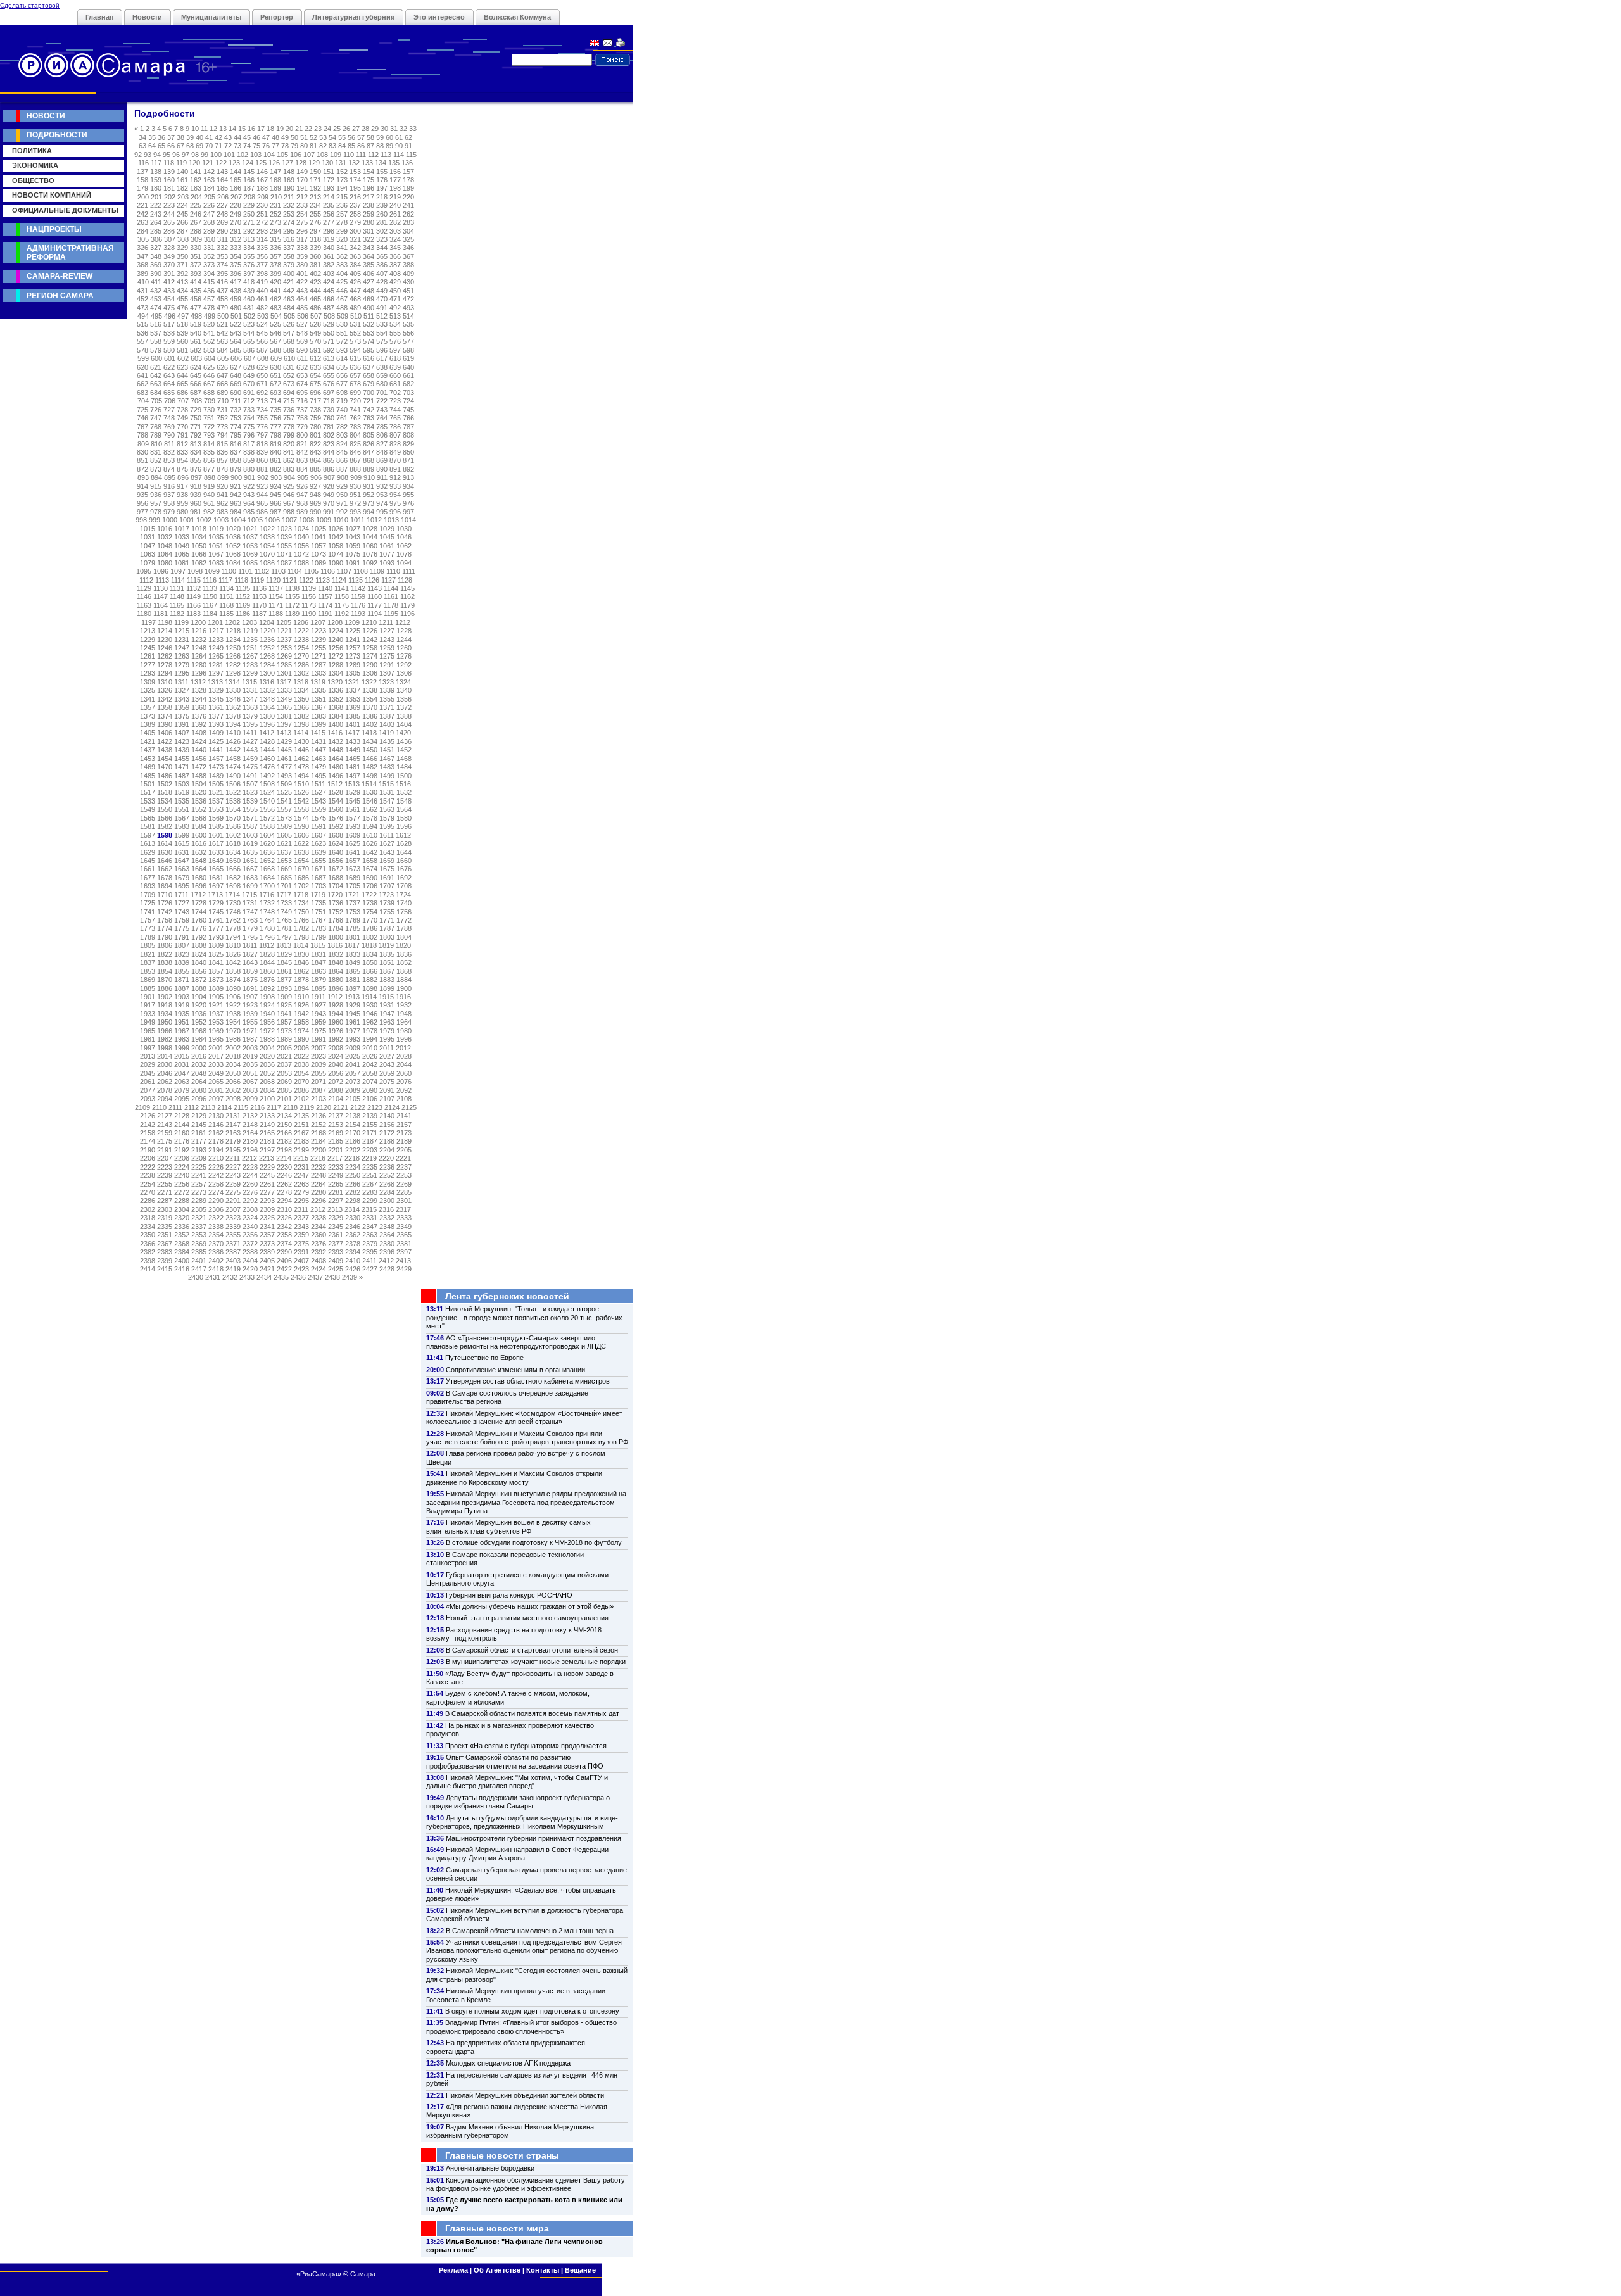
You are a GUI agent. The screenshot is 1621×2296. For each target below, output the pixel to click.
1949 (148, 1022)
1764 (267, 920)
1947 (387, 1014)
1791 (182, 937)
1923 (250, 1005)
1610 (370, 835)
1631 (182, 852)
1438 (165, 750)
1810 (233, 945)
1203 (249, 622)
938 (182, 495)
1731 (250, 903)
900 (236, 477)
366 (395, 256)
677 (342, 384)
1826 (233, 954)
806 (382, 435)
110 (349, 155)
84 (342, 146)
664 (169, 384)
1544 (336, 801)
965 (262, 503)
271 (249, 222)
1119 (257, 580)
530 (342, 324)
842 (302, 452)
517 (169, 324)
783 (355, 427)
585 (236, 350)
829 (408, 444)
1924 (267, 1005)
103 (256, 155)
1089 (319, 563)
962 (222, 503)
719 (342, 401)
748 (169, 418)
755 (262, 418)
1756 (404, 912)
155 (382, 172)
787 (408, 427)
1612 (403, 835)
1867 (387, 971)
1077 (387, 554)
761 (342, 418)
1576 (336, 818)
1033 (182, 537)
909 (356, 477)
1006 (272, 520)
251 (262, 214)
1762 (233, 920)
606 (236, 358)
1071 (284, 554)
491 (382, 308)
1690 (370, 878)
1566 (165, 818)
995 (382, 512)
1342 (165, 699)
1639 (319, 852)
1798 (301, 937)
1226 (370, 631)
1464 (336, 759)
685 (169, 393)
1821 (148, 954)
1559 (319, 809)
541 (209, 333)
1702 (301, 886)
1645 (148, 861)
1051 (216, 546)
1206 (301, 622)
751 (209, 418)
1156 (309, 596)
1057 (319, 546)
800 (302, 435)
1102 (262, 571)
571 (329, 341)
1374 (165, 716)
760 (329, 418)
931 (369, 486)
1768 (336, 920)
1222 (301, 631)
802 (329, 435)
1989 (284, 1039)
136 (407, 163)
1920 (199, 1005)
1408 (199, 733)
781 (329, 427)
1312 (198, 682)
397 (249, 274)
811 (169, 444)
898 (210, 477)
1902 (165, 997)
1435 (387, 741)
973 (369, 503)
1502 (165, 784)
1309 (148, 682)
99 (205, 155)
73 (237, 146)
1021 (250, 529)
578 (142, 350)
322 (369, 239)
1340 (404, 690)
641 (142, 375)
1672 (336, 869)
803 (342, 435)
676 (329, 384)
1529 (353, 792)
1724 (403, 895)
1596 (404, 826)
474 (156, 308)
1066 (199, 554)
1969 (216, 1031)
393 (196, 274)
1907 (250, 997)
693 (275, 393)
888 (355, 469)
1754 (370, 912)
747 (156, 418)
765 (395, 418)
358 (289, 256)
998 (141, 520)
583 (209, 350)
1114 (178, 580)
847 (369, 452)
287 (182, 231)
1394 (233, 724)
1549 (148, 809)
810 (156, 444)
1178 (391, 605)
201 (156, 197)
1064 (165, 554)
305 (143, 239)
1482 (370, 767)
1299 (250, 673)
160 (169, 180)
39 (190, 137)
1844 (267, 962)
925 (289, 486)
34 (142, 137)
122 (221, 163)
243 (156, 214)
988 (289, 512)
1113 (162, 580)
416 (222, 282)
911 (382, 477)
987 (275, 512)
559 (169, 341)
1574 (301, 818)
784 (369, 427)
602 (183, 358)
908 (343, 477)
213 (315, 197)
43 (228, 137)
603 (196, 358)
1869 (148, 980)
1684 (267, 878)
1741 (148, 912)
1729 (216, 903)
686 (182, 393)
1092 (370, 563)
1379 (250, 716)
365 (382, 256)
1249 (216, 648)
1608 (336, 835)
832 (169, 452)
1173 (309, 605)
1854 (165, 971)
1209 (352, 622)
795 (236, 435)
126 (274, 163)
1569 (216, 818)
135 (394, 163)
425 (342, 282)
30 (384, 129)
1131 (177, 588)
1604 (267, 835)
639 (395, 367)
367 (408, 256)
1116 (210, 580)
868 (369, 460)
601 (170, 358)
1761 (216, 920)
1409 (216, 733)
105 (282, 155)
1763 (250, 920)
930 (355, 486)
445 (329, 291)
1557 (284, 809)
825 (355, 444)
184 (209, 188)
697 (329, 393)
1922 (233, 1005)
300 (355, 231)
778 (289, 427)
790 (169, 435)
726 (156, 410)
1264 (199, 656)
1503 (182, 784)
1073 (319, 554)
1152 (243, 596)
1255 (319, 648)
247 (209, 214)
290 (222, 231)
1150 (210, 596)
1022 (267, 529)
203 (183, 197)
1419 (386, 733)
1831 (319, 954)
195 (355, 188)
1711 (181, 895)
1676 (404, 869)
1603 (250, 835)
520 (209, 324)
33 (413, 129)
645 (196, 375)
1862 (301, 971)
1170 (259, 605)
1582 (165, 826)
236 (342, 205)
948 (315, 495)
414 (196, 282)
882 (275, 469)
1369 (353, 707)
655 (329, 375)
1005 (255, 520)
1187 (259, 614)
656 (342, 375)
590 (302, 350)
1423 (182, 741)
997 (408, 512)
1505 (216, 784)
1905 (216, 997)
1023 (284, 529)
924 (275, 486)
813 (196, 444)
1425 (216, 741)
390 (156, 274)
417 (236, 282)
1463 (319, 759)
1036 (233, 537)
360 (315, 256)
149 (302, 172)
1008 (306, 520)
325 (408, 239)
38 (180, 137)
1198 (165, 622)
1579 (387, 818)
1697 (216, 886)
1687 (319, 878)
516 (156, 324)
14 (232, 129)
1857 (216, 971)
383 (342, 265)
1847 (319, 962)
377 (262, 265)
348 (156, 256)
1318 (301, 682)
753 (236, 418)
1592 (336, 826)
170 (302, 180)
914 (142, 486)
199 (408, 188)
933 (395, 486)
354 (236, 256)
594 (355, 350)
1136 (259, 588)
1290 (370, 665)
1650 (233, 861)
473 (142, 308)
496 (170, 316)
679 (369, 384)
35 (152, 137)
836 (222, 452)
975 (395, 503)
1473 (216, 767)
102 (243, 155)
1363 (250, 707)
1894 (301, 988)
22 (308, 129)
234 (315, 205)
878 (222, 469)
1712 (198, 895)
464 (302, 299)
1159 (358, 596)
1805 (148, 945)
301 (369, 231)
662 (142, 384)
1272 (336, 656)
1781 (284, 928)
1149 (193, 596)
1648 (199, 861)
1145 (407, 588)
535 (408, 324)
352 (209, 256)
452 (142, 299)
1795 (250, 937)
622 (169, 367)
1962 (370, 1022)
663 (156, 384)
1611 (387, 835)
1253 (284, 648)
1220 (267, 631)
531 (355, 324)
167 (262, 180)
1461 (284, 759)
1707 (387, 886)
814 (209, 444)
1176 (358, 605)
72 (228, 146)
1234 (233, 640)
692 (262, 393)
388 (408, 265)
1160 (375, 596)
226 (209, 205)
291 (236, 231)
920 (222, 486)
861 (275, 460)
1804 (404, 937)
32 (403, 129)
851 (142, 460)
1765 (284, 920)
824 (342, 444)
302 (382, 231)
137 (142, 172)
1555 (250, 809)
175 (369, 180)
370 (169, 265)
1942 (301, 1014)
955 (408, 495)
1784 (336, 928)
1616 (199, 843)
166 (249, 180)
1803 (387, 937)
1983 (182, 1039)
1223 (319, 631)
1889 (216, 988)
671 (262, 384)
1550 (165, 809)
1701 (284, 886)
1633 (216, 852)
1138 (292, 588)
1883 (387, 980)
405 (355, 274)
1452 (404, 750)
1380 (267, 716)
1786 (370, 928)
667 (209, 384)
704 (143, 401)
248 (222, 214)
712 (249, 401)
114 (399, 155)
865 (329, 460)
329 (182, 248)
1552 (199, 809)
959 (182, 503)
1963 (387, 1022)
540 (196, 333)
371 (182, 265)
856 (209, 460)
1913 (352, 997)
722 (382, 401)
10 (195, 129)
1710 (165, 895)
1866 (370, 971)
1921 (216, 1005)
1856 (199, 971)
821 (302, 444)
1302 (301, 673)
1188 (276, 614)
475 (169, 308)
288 (196, 231)
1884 (404, 980)
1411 (250, 733)
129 (314, 163)
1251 (250, 648)
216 (355, 197)
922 (249, 486)
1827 (250, 954)
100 (216, 155)
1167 (210, 605)
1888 (199, 988)
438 (236, 291)
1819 (386, 945)
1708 (404, 886)
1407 (182, 733)
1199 (181, 622)
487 (329, 308)
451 (408, 291)
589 (289, 350)
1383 (319, 716)
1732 (267, 903)
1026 (336, 529)
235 (329, 205)
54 (332, 137)
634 (329, 367)
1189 (292, 614)
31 (394, 129)
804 (355, 435)
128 (301, 163)
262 (408, 214)
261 (395, 214)
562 (209, 341)
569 (302, 341)
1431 (319, 741)
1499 (387, 776)
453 (156, 299)
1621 (284, 843)
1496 (336, 776)
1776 (199, 928)
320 (342, 239)
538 (169, 333)
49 (285, 137)
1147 (161, 596)
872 (142, 469)
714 (275, 401)
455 (182, 299)
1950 (165, 1022)
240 (395, 205)
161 (182, 180)
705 (156, 401)
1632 (199, 852)
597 (395, 350)
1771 (387, 920)
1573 (284, 818)
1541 (284, 801)
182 (182, 188)
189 (275, 188)
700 (369, 393)
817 (249, 444)
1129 (144, 588)
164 (222, 180)
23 (318, 129)
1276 (404, 656)
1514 (369, 784)
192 (315, 188)
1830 (301, 954)
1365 (284, 707)
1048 (165, 546)
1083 (216, 563)
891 (395, 469)
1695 (182, 886)
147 (275, 172)
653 (302, 375)
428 (382, 282)
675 (315, 384)
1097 (178, 571)
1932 (404, 1005)
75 (256, 146)
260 (382, 214)
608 (263, 358)
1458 (233, 759)
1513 (352, 784)
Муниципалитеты (211, 17)
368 (142, 265)
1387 (387, 716)
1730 (233, 903)
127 (287, 163)
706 (170, 401)
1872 (199, 980)
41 (209, 137)
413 (182, 282)
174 (355, 180)
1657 (353, 861)
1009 (324, 520)
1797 (284, 937)
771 (196, 427)
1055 (284, 546)
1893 (284, 988)
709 (210, 401)
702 (395, 393)
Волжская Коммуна (517, 17)
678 (355, 384)
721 (369, 401)
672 (275, 384)
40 (199, 137)
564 (236, 341)
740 (342, 410)
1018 (199, 529)
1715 (249, 895)
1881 (353, 980)
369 (156, 265)
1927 (319, 1005)
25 (337, 129)
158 (142, 180)
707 (183, 401)
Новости (147, 17)
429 (395, 282)
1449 (353, 750)
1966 (165, 1031)
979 (169, 512)
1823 (182, 954)
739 (329, 410)
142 (209, 172)
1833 (353, 954)
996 (395, 512)
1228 (404, 631)
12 (213, 129)
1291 (387, 665)
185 (222, 188)
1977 (353, 1031)
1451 (387, 750)
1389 (148, 724)
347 (142, 256)
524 (262, 324)
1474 (233, 767)
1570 (233, 818)
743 (382, 410)
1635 (250, 852)
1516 (403, 784)
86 (361, 146)
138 (156, 172)
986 (262, 512)
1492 (267, 776)
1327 (182, 690)
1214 (165, 631)
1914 (369, 997)
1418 (369, 733)
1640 (336, 852)
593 (342, 350)
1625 (353, 843)
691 (249, 393)
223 (169, 205)
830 (142, 452)
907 (329, 477)
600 (156, 358)
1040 (301, 537)
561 (196, 341)
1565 (148, 818)
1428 (267, 741)
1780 (267, 928)
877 (209, 469)
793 (209, 435)
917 (182, 486)
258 (355, 214)
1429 (284, 741)
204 (196, 197)
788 (142, 435)
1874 (233, 980)
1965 (148, 1031)
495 (156, 316)
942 (236, 495)
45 (247, 137)
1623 (319, 843)
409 (408, 274)
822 (315, 444)
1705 (353, 886)
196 (369, 188)
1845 (284, 962)
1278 (165, 665)
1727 (182, 903)
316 (289, 239)
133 (367, 163)
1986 (233, 1039)
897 (196, 477)
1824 (199, 954)
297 (315, 231)
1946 (370, 1014)
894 (156, 477)
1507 (250, 784)
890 (382, 469)
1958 (301, 1022)
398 (262, 274)
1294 (165, 673)
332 (222, 248)
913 (408, 477)
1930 (370, 1005)
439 (249, 291)
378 (275, 265)
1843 (250, 962)
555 (395, 333)
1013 (391, 520)
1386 (370, 716)
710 (223, 401)
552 (355, 333)
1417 (352, 733)
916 (169, 486)
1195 (391, 614)
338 (302, 248)
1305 (353, 673)
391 (169, 274)
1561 (353, 809)
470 (382, 299)
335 (262, 248)
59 (380, 137)
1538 (233, 801)
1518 (165, 792)
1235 (250, 640)
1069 (250, 554)
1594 (370, 826)
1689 (353, 878)
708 (196, 401)
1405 (148, 733)
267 (196, 222)
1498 (370, 776)
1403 (387, 724)
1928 (336, 1005)
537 (156, 333)
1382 (301, 716)
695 (302, 393)
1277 (148, 665)
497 (183, 316)
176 (382, 180)
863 (302, 460)
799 (289, 435)
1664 (199, 869)
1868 (404, 971)
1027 (353, 529)
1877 (284, 980)
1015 (148, 529)
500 (223, 316)
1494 (301, 776)
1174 (325, 605)
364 (369, 256)
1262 (165, 656)
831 (156, 452)
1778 (233, 928)
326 (142, 248)
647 (222, 375)
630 (275, 367)
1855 (182, 971)
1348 (267, 699)
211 (289, 197)
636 (355, 367)
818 (262, 444)
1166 (193, 605)
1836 (404, 954)
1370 (370, 707)
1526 (301, 792)
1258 (370, 648)
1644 (404, 852)
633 (315, 367)
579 (156, 350)
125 (261, 163)
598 (408, 350)
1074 (336, 554)
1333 (284, 690)
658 (369, 375)
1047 (148, 546)
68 (190, 146)
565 (249, 341)
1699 (250, 886)
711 (236, 401)
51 (304, 137)
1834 (370, 954)
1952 (199, 1022)
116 (143, 163)
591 (315, 350)
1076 (370, 554)
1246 (165, 648)
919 (209, 486)
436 (209, 291)
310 (210, 239)
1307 (387, 673)
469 (369, 299)
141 (196, 172)
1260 (404, 648)
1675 (387, 869)
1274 (370, 656)
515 (142, 324)
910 (369, 477)
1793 (216, 937)
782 (342, 427)
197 (382, 188)
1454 (165, 759)
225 (196, 205)
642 (156, 375)
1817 (352, 945)
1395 (250, 724)
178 (408, 180)
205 (210, 197)
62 (408, 137)
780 (315, 427)
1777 (216, 928)
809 (143, 444)
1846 (301, 962)
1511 (318, 784)
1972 (267, 1031)
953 (382, 495)
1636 (267, 852)
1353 (353, 699)
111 (361, 155)
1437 (148, 750)
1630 (165, 852)
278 (342, 222)
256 (329, 214)
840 (275, 452)
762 (355, 418)
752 (222, 418)
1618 (233, 843)
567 (275, 341)
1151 (226, 596)
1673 (353, 869)
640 (408, 367)
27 (356, 129)
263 (142, 222)
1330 (233, 690)
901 (249, 477)
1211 (386, 622)
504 (276, 316)
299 (342, 231)
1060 (370, 546)
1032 (165, 537)
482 (262, 308)
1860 (267, 971)
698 (342, 393)
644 (182, 375)
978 (156, 512)
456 (196, 299)
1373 (148, 716)
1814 (301, 945)
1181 (161, 614)
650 (262, 375)
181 (169, 188)
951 (355, 495)
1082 (199, 563)
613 (329, 358)
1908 (267, 997)
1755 (387, 912)
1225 (353, 631)
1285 (284, 665)
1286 (301, 665)
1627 (387, 843)
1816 (335, 945)
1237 (284, 640)
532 (369, 324)
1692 (404, 878)
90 (399, 146)
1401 (353, 724)
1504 (199, 784)
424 (329, 282)
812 (182, 444)
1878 (301, 980)
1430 (301, 741)
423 (315, 282)
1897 (353, 988)
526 (289, 324)
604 (210, 358)
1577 (353, 818)
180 (156, 188)
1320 (335, 682)
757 (289, 418)
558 (156, 341)
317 (302, 239)
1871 (182, 980)
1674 (370, 869)
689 (222, 393)
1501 (148, 784)
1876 (267, 980)
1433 (353, 741)
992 (342, 512)
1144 (391, 588)
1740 (404, 903)
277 (329, 222)
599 (143, 358)
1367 (319, 707)
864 (315, 460)
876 (196, 469)
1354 (370, 699)
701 (382, 393)
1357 (148, 707)
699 (355, 393)
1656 (336, 861)
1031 (148, 537)
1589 (284, 826)
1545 (353, 801)
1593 (353, 826)
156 (395, 172)
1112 (146, 580)
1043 (353, 537)
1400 (336, 724)
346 (408, 248)
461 (262, 299)
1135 (243, 588)
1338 (370, 690)
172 (329, 180)
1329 (216, 690)
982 (209, 512)
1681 (216, 878)
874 (169, 469)
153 (355, 172)
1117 (225, 580)
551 (342, 333)
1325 (148, 690)
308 (183, 239)
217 (369, 197)
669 (236, 384)
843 (315, 452)
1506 (233, 784)
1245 (148, 648)
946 (289, 495)
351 (196, 256)
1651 (250, 861)
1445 (284, 750)
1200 (198, 622)
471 (395, 299)
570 (315, 341)
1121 (290, 580)
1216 (199, 631)
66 (171, 146)
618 (395, 358)
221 (142, 205)
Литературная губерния (353, 17)
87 (370, 146)
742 (369, 410)
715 (289, 401)
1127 (388, 580)
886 (329, 469)
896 (183, 477)
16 (251, 129)
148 (289, 172)
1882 (370, 980)
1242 (370, 640)
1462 (301, 759)
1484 (404, 767)
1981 (148, 1039)
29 (375, 129)
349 (169, 256)
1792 (199, 937)
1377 (216, 716)
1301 (284, 673)
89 (389, 146)
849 (395, 452)
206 (223, 197)
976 (408, 503)
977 (142, 512)
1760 (199, 920)
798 (275, 435)
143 (222, 172)
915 (156, 486)
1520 (199, 792)
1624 (336, 843)
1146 (144, 596)
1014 (408, 520)
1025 (319, 529)
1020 (233, 529)
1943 (319, 1014)
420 (275, 282)
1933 (148, 1014)
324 (395, 239)
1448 (336, 750)
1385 (353, 716)
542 (222, 333)
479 (222, 308)
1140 (325, 588)
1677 (148, 878)
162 (196, 180)
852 (156, 460)
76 (266, 146)
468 (355, 299)
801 (315, 435)
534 (395, 324)
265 (169, 222)
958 (169, 503)
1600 (199, 835)
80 (304, 146)
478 (209, 308)
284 (142, 231)
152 (342, 172)
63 (142, 146)
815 (222, 444)
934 (408, 486)
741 (355, 410)
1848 (336, 962)
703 (408, 393)
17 (261, 129)
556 (408, 333)
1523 (250, 792)
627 (236, 367)
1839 (182, 962)
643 (169, 375)
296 (302, 231)
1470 (165, 767)
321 (355, 239)
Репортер (277, 17)
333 (236, 248)
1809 (216, 945)
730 (209, 410)
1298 (233, 673)
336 (275, 248)
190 (289, 188)
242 (142, 214)
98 (195, 155)
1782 (301, 928)
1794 (233, 937)
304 (408, 231)
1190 (309, 614)
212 (302, 197)
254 (302, 214)
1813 (284, 945)
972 (355, 503)
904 (289, 477)
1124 (339, 580)
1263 (182, 656)
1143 (375, 588)
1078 (404, 554)
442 (289, 291)
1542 (301, 801)
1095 (144, 571)
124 (248, 163)
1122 (306, 580)
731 (222, 410)
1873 (216, 980)
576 (395, 341)
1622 (301, 843)
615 (355, 358)
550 (329, 333)
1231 (182, 640)
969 (315, 503)
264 (156, 222)
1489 (216, 776)
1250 (233, 648)
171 (315, 180)
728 (182, 410)
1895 (319, 988)
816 (236, 444)
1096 (161, 571)
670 (249, 384)
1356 (404, 699)
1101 (245, 571)
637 (369, 367)
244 (169, 214)
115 (411, 155)
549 (315, 333)
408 (395, 274)
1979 (387, 1031)
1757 (148, 920)
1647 (182, 861)
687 (196, 393)
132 (354, 163)
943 (249, 495)
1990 (301, 1039)
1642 (370, 852)
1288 (336, 665)
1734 (301, 903)
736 (289, 410)
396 (236, 274)
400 (289, 274)
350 (182, 256)
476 (182, 308)
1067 (216, 554)
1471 (182, 767)
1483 (387, 767)
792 (196, 435)
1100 (229, 571)
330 (196, 248)
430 (408, 282)
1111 (409, 571)
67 (180, 146)
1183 (193, 614)
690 (236, 393)
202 (170, 197)
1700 (267, 886)
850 (408, 452)
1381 (284, 716)
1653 (284, 861)
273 (275, 222)
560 (182, 341)
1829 (284, 954)
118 (169, 163)
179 (142, 188)
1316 (267, 682)
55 (342, 137)
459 (236, 299)
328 (169, 248)
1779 (250, 928)
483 (275, 308)
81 (313, 146)
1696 (199, 886)
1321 (352, 682)
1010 (341, 520)
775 (249, 427)
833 (182, 452)
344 (382, 248)
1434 (370, 741)
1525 (284, 792)
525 (275, 324)
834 (196, 452)
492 (395, 308)
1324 (403, 682)
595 (369, 350)
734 (262, 410)
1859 (250, 971)
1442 (233, 750)
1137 (276, 588)
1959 (319, 1022)
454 (169, 299)
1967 (182, 1031)
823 (329, 444)
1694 (165, 886)
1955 (250, 1022)
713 (262, 401)
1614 (165, 843)
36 (161, 137)
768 (156, 427)
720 (355, 401)
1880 (336, 980)
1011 (357, 520)
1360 (199, 707)
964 (249, 503)
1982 (165, 1039)
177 (395, 180)
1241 (353, 640)
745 (408, 410)
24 (327, 129)
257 (342, 214)
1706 (370, 886)
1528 (336, 792)
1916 (403, 997)
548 (302, 333)
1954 (233, 1022)
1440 (199, 750)
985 (249, 512)
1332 (267, 690)
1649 (216, 861)
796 (249, 435)
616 (369, 358)
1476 (267, 767)
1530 (370, 792)
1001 (187, 520)
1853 (148, 971)
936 (156, 495)
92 (138, 155)
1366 (301, 707)
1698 (233, 886)
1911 (318, 997)
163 (209, 180)
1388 (404, 716)
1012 (374, 520)
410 (143, 282)
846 (355, 452)
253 (289, 214)
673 (289, 384)
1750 (301, 912)
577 (408, 341)
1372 (404, 707)
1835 (387, 954)
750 (196, 418)
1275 (387, 656)
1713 (215, 895)
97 (186, 155)
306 (156, 239)
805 (369, 435)
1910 (301, 997)
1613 (148, 843)
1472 (199, 767)
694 (289, 393)
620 (142, 367)
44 (237, 137)
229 (249, 205)
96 (176, 155)
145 (249, 172)
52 (313, 137)
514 (408, 316)
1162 (407, 596)
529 (329, 324)
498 (196, 316)
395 (222, 274)
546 (275, 333)
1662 (165, 869)
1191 (325, 614)
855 (196, 460)
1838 (165, 962)
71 (218, 146)
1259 (387, 648)
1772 (404, 920)
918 (196, 486)
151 (329, 172)
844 (329, 452)
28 (365, 129)
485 (302, 308)
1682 (233, 878)
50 (294, 137)
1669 (284, 869)
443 (302, 291)
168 (275, 180)
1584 (199, 826)
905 (303, 477)
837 (236, 452)
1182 (177, 614)
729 (196, 410)
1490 (233, 776)
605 (223, 358)
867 (355, 460)
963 (236, 503)
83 (332, 146)
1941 (284, 1014)
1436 (404, 741)
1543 (319, 801)
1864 (336, 971)
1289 (353, 665)
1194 (375, 614)
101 (229, 155)
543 (236, 333)
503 (263, 316)
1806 (165, 945)
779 (302, 427)
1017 (182, 529)
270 (236, 222)
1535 (182, 801)
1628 (404, 843)
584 (222, 350)
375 (236, 265)
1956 (267, 1022)
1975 (319, 1031)
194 (342, 188)
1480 (336, 767)
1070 (267, 554)
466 (329, 299)
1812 (267, 945)
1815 (318, 945)
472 (408, 299)
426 (355, 282)
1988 (267, 1039)
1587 (250, 826)
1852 (404, 962)
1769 (353, 920)
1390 (165, 724)
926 (302, 486)
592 (329, 350)
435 (196, 291)
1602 (233, 835)
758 (302, 418)
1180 (144, 614)
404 (342, 274)
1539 (250, 801)
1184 (210, 614)
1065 (182, 554)
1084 (233, 563)
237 (355, 205)
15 (242, 129)
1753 (353, 912)
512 (382, 316)
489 (355, 308)
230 (262, 205)
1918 (165, 1005)
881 (262, 469)
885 (315, 469)
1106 (328, 571)
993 (355, 512)
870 (395, 460)
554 (382, 333)
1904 (199, 997)
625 (209, 367)
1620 (267, 843)
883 (289, 469)
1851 (387, 962)
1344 (199, 699)
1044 (370, 537)
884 (302, 469)
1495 (319, 776)
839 (262, 452)
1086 (267, 563)
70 (209, 146)
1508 (267, 784)
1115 (194, 580)
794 (222, 435)
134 (381, 163)
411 (156, 282)
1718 (301, 895)
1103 (278, 571)
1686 (301, 878)
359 (302, 256)
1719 (318, 895)
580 (169, 350)
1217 (216, 631)
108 (322, 155)
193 (329, 188)
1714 (232, 895)
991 (329, 512)
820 (289, 444)
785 (382, 427)
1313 (215, 682)
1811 (250, 945)
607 (249, 358)
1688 (336, 878)
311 (223, 239)
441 (275, 291)
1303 (319, 673)
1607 (319, 835)
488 (342, 308)
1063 (148, 554)
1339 (387, 690)
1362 (233, 707)
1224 (336, 631)
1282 (233, 665)
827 (382, 444)
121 (208, 163)
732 (236, 410)
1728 (199, 903)
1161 (391, 596)
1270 (301, 656)
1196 (407, 614)
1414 (301, 733)
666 (196, 384)
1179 (407, 605)
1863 (319, 971)
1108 (361, 571)
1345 (216, 699)
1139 (309, 588)
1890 (233, 988)
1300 (267, 673)
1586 (233, 826)
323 (382, 239)
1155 (292, 596)
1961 (353, 1022)
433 (169, 291)
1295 (182, 673)
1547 (387, 801)
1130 (161, 588)
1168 (226, 605)
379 (289, 265)
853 (169, 460)
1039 (284, 537)
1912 (335, 997)
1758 (165, 920)
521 (222, 324)
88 (380, 146)
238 (369, 205)
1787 (387, 928)
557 (142, 341)
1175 (342, 605)
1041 (319, 537)
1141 (342, 588)
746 (142, 418)
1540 (267, 801)
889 (369, 469)
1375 (182, 716)
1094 (404, 563)
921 (236, 486)
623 (182, 367)
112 (373, 155)
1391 (182, 724)
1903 (182, 997)
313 (249, 239)
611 (302, 358)
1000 (170, 520)
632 (302, 367)
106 (296, 155)
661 (408, 375)
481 (249, 308)
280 (369, 222)
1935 (182, 1014)
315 (275, 239)
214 (329, 197)
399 (275, 274)
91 (408, 146)
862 (289, 460)
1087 (284, 563)
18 (270, 129)
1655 (319, 861)
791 (182, 435)
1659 (387, 861)
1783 (319, 928)
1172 (292, 605)
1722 (369, 895)
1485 (148, 776)
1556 (267, 809)
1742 (165, 912)
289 (209, 231)
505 (289, 316)
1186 (243, 614)
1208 (335, 622)
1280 (199, 665)
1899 (387, 988)
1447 (319, 750)
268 (209, 222)
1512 (335, 784)
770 (182, 427)
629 (262, 367)
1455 (182, 759)
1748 (267, 912)
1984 (199, 1039)
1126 (372, 580)
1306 (370, 673)
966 (275, 503)
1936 (199, 1014)
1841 (216, 962)
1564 (404, 809)
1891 (250, 988)
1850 (370, 962)
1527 (319, 792)
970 (329, 503)
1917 (148, 1005)
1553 (216, 809)
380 (302, 265)
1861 (284, 971)
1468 (404, 759)
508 (329, 316)
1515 (386, 784)
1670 (301, 869)
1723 (386, 895)
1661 (148, 869)
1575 (319, 818)
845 (342, 452)
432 (156, 291)
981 (196, 512)
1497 (353, 776)
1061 (387, 546)
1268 (267, 656)
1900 (404, 988)
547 (289, 333)
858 (236, 460)
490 (369, 308)
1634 (233, 852)
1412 (267, 733)
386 (382, 265)
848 (382, 452)
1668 (267, 869)
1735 (319, 903)
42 (218, 137)
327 (156, 248)
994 (369, 512)
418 (249, 282)
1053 (250, 546)
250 (249, 214)
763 (369, 418)
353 (222, 256)
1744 (199, 912)
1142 (358, 588)
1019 (216, 529)
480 (236, 308)
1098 (195, 571)
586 (249, 350)
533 (382, 324)
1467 (387, 759)
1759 (182, 920)
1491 (250, 776)
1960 (336, 1022)
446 (342, 291)
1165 (177, 605)
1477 (284, 767)
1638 (301, 852)
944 (262, 495)
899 (223, 477)
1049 (182, 546)
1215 (182, 631)
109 (336, 155)
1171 (276, 605)
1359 (182, 707)
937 (169, 495)
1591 (319, 826)
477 (196, 308)
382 (329, 265)
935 (142, 495)
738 (315, 410)
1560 (336, 809)
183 (196, 188)
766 (408, 418)
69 (199, 146)
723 (395, 401)
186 (236, 188)
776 (262, 427)
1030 (404, 529)
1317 (284, 682)
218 (382, 197)
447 (355, 291)
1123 (323, 580)
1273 (353, 656)
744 (395, 410)
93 (148, 155)
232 (289, 205)
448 (369, 291)
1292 (404, 665)
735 (275, 410)
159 (156, 180)
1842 (233, 962)
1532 (404, 792)
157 (408, 172)
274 (289, 222)
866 (342, 460)
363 (355, 256)
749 (182, 418)
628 (249, 367)
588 (275, 350)
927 (315, 486)
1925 (284, 1005)
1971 (250, 1031)
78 (285, 146)
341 (342, 248)
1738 (370, 903)
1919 (182, 1005)
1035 (216, 537)
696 (315, 393)
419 (262, 282)
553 (369, 333)
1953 (216, 1022)
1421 (148, 741)
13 (223, 129)
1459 (250, 759)
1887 (182, 988)
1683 (250, 878)
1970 (233, 1031)
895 (170, 477)
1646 (165, 861)
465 (315, 299)
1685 (284, 878)
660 (395, 375)
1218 (233, 631)
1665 (216, 869)
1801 (353, 937)
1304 (336, 673)
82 (323, 146)
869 (382, 460)
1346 (233, 699)
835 (209, 452)
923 (262, 486)
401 (302, 274)
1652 (267, 861)
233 (302, 205)
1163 (144, 605)
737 (302, 410)
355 (249, 256)
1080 (165, 563)
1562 (370, 809)
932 (382, 486)
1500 (404, 776)
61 (399, 137)
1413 (284, 733)
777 (275, 427)
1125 (356, 580)
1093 (387, 563)
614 (342, 358)
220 (408, 197)
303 (395, 231)
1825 (216, 954)
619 (408, 358)
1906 (233, 997)
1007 (289, 520)
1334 (301, 690)
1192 (342, 614)
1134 (226, 588)
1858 (233, 971)
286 (169, 231)
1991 (319, 1039)
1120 (273, 580)
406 (369, 274)
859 (249, 460)
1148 (177, 596)
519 (196, 324)
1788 (404, 928)
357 (275, 256)
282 (395, 222)
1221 (284, 631)
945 (275, 495)
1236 (267, 640)
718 (329, 401)
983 (222, 512)
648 (236, 375)
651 (275, 375)
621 (156, 367)
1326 (165, 690)
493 (408, 308)
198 (395, 188)
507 (316, 316)
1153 (259, 596)
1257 (353, 648)
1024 (301, 529)
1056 (301, 546)
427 (369, 282)
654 (315, 375)
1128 (405, 580)
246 (196, 214)
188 (262, 188)
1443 (250, 750)
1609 (353, 835)
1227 (387, 631)
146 (262, 172)
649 (249, 375)
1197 (148, 622)
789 (156, 435)
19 (280, 129)
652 (289, 375)
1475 (250, 767)
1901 (148, 997)
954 (395, 495)
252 (275, 214)
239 (382, 205)
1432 (336, 741)
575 (382, 341)
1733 (284, 903)
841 (289, 452)
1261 (148, 656)
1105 (311, 571)
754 (249, 418)
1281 (216, 665)
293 (262, 231)
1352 (336, 699)
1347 (250, 699)
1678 (165, 878)
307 (170, 239)
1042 (336, 537)
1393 (216, 724)
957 (156, 503)
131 (341, 163)
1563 (387, 809)
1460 (267, 759)
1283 (250, 665)
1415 (318, 733)
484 (289, 308)
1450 (370, 750)
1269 (284, 656)
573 (355, 341)
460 (249, 299)
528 (315, 324)
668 (222, 384)
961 (209, 503)
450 (395, 291)
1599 (182, 835)
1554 (233, 809)
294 (275, 231)
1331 (250, 690)
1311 (181, 682)
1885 (148, 988)
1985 (216, 1039)
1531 (387, 792)
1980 (404, 1031)
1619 (250, 843)
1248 (199, 648)
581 (182, 350)
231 (275, 205)
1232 (199, 640)
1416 (335, 733)
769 (169, 427)
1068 (233, 554)
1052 (233, 546)
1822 (165, 954)
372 (196, 265)
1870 (165, 980)
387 (395, 265)
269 (222, 222)
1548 (404, 801)
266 (182, 222)
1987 (250, 1039)
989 (302, 512)
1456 (199, 759)
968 (302, 503)
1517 (148, 792)
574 (369, 341)
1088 (301, 563)
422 (302, 282)
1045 (387, 537)
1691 (387, 878)
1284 (267, 665)
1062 (404, 546)
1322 (369, 682)
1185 (226, 614)
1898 (370, 988)
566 (262, 341)
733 (249, 410)
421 (289, 282)
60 (389, 137)
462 (275, 299)
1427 (250, 741)
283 (408, 222)
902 (263, 477)
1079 (148, 563)
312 (236, 239)
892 (408, 469)
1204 (267, 622)
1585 (216, 826)
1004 (238, 520)
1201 (215, 622)
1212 (403, 622)
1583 (182, 826)
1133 (210, 588)
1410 (233, 733)
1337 (353, 690)
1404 (404, 724)
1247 (182, 648)
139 (169, 172)
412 (169, 282)
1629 (148, 852)
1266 (233, 656)
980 (182, 512)
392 (182, 274)
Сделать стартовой (30, 5)
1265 (216, 656)
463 (289, 299)
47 (266, 137)
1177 (375, 605)
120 (194, 163)
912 (395, 477)
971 (342, 503)
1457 (216, 759)
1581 (148, 826)
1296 (199, 673)
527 (302, 324)
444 (315, 291)
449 (382, 291)
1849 (353, 962)
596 (382, 350)
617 (382, 358)
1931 (387, 1005)
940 (209, 495)
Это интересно (439, 17)
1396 (267, 724)
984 (236, 512)
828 (395, 444)
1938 (233, 1014)
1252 (267, 648)
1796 (267, 937)
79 (294, 146)
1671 (319, 869)
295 (289, 231)
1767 (319, 920)
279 (355, 222)
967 (289, 503)
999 (155, 520)
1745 (216, 912)
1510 (301, 784)
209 (263, 197)
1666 (233, 869)
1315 (249, 682)
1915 (386, 997)
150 (315, 172)
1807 (182, 945)
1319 (318, 682)
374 (222, 265)
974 (382, 503)
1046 (404, 537)
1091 (353, 563)
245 (182, 214)
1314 (232, 682)
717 (315, 401)
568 (289, 341)
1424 (199, 741)
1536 (199, 801)
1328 (199, 690)
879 (236, 469)
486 (315, 308)
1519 (182, 792)
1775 (182, 928)
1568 (199, 818)
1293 (148, 673)
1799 (319, 937)
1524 (267, 792)
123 (234, 163)
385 (369, 265)
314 (262, 239)
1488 (199, 776)
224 (182, 205)
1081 (182, 563)
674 (302, 384)
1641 (353, 852)
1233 (216, 640)
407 (382, 274)
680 (382, 384)
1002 (204, 520)
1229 (148, 640)
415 (209, 282)
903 (276, 477)
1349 (284, 699)
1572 (267, 818)
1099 (212, 571)
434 (182, 291)
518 (182, 324)
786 (395, 427)
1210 (369, 622)
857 (222, 460)
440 (262, 291)
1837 (148, 962)
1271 (319, 656)
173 (342, 180)
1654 (301, 861)
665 (182, 384)
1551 (182, 809)
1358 (165, 707)
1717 (284, 895)
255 (315, 214)
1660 (404, 861)
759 (315, 418)
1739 (387, 903)
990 (315, 512)
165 (236, 180)
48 (275, 137)
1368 (336, 707)
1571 (250, 818)
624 (196, 367)
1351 (319, 699)
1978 (370, 1031)
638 (382, 367)
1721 (352, 895)
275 (302, 222)
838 (249, 452)
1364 (267, 707)
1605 (284, 835)
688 (209, 393)
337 (289, 248)
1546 (370, 801)
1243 (387, 640)
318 (315, 239)
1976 (336, 1031)
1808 (199, 945)
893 (143, 477)
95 (167, 155)
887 (342, 469)
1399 (319, 724)
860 (262, 460)
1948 (404, 1014)
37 (171, 137)
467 (342, 299)
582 (196, 350)
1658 (370, 861)
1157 (325, 596)
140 (182, 172)
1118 (241, 580)
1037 (250, 537)
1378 (233, 716)
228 (236, 205)
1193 (358, 614)
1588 (267, 826)
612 (315, 358)
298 (329, 231)
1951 (182, 1022)
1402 (370, 724)
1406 (165, 733)
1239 (319, 640)
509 (343, 316)
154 (369, 172)
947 (302, 495)
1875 (250, 980)
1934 (165, 1014)
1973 (284, 1031)
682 (408, 384)
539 (182, 333)
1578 (370, 818)
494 (143, 316)
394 (209, 274)
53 (323, 137)
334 (249, 248)
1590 (301, 826)
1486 (165, 776)
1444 (267, 750)
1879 (319, 980)
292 (249, 231)
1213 (148, 631)
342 (355, 248)
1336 (336, 690)
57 (361, 137)
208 (249, 197)
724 (408, 401)
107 (309, 155)
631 (289, 367)
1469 (148, 767)
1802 (370, 937)
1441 (216, 750)
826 (369, 444)
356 (262, 256)
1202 (232, 622)
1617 (216, 843)
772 (209, 427)
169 (289, 180)
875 (182, 469)
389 (142, 274)
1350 (301, 699)
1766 (301, 920)
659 (382, 375)
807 (395, 435)
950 (342, 495)
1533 (148, 801)
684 (156, 393)
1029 (387, 529)
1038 (267, 537)
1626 (370, 843)
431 (142, 291)
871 (408, 460)
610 (289, 358)
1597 (148, 835)
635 (342, 367)
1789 (148, 937)
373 (209, 265)
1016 (165, 529)
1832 (336, 954)
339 (315, 248)
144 (236, 172)
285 (156, 231)
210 (276, 197)
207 (236, 197)
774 (236, 427)
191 (302, 188)
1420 (403, 733)
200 (143, 197)
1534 (165, 801)
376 (249, 265)
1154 (276, 596)
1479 (319, 767)
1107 (344, 571)
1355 (387, 699)
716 (302, 401)
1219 (250, 631)
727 (169, 410)
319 (329, 239)
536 (142, 333)
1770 (370, 920)
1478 (301, 767)
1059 (353, 546)
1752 (336, 912)
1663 (182, 869)
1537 (216, 801)
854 (182, 460)
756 (275, 418)
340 (329, 248)
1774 (165, 928)
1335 (319, 690)
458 (222, 299)
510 (356, 316)
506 (303, 316)
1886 (165, 988)
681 (395, 384)
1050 (199, 546)
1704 (336, 886)
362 (342, 256)
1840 (199, 962)
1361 (216, 707)
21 (299, 129)
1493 (284, 776)
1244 (404, 640)
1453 (148, 759)
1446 (301, 750)
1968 (199, 1031)
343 (369, 248)
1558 (301, 809)
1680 (199, 878)
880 (249, 469)
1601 (216, 835)
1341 (148, 699)
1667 (250, 869)
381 (315, 265)
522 (236, 324)
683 (142, 393)
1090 (336, 563)
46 (256, 137)
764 (382, 418)
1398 (301, 724)
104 (269, 155)
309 (196, 239)
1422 (165, 741)
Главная (99, 17)
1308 (404, 673)
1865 (353, 971)
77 (275, 146)
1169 (243, 605)
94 (157, 155)
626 (222, 367)
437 (222, 291)
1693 (148, 886)
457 (209, 299)
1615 (182, 843)
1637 (284, 852)
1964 (404, 1022)
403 (329, 274)
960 (196, 503)
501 (236, 316)
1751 (319, 912)
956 (142, 503)
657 (355, 375)
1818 (369, 945)
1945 (353, 1014)
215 (342, 197)
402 (315, 274)
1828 (267, 954)
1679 (182, 878)
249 (236, 214)
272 (262, 222)
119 (181, 163)
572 (342, 341)
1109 (377, 571)
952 (369, 495)
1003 (221, 520)
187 (249, 188)
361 (329, 256)
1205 (284, 622)
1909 (284, 997)
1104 (295, 571)
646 (209, 375)
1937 (216, 1014)
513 (395, 316)
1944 (336, 1014)
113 (386, 155)
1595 (387, 826)
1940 (267, 1014)
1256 (336, 648)
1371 (387, 707)
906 (316, 477)
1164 (161, 605)
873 (156, 469)
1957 (284, 1022)
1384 (336, 716)
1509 (284, 784)
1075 (353, 554)
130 (327, 163)
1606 (301, 835)
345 (395, 248)
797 (262, 435)
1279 (182, 665)
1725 (148, 903)
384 (355, 265)
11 (204, 129)
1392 (199, 724)
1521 (216, 792)
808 (408, 435)
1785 (353, 928)
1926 (301, 1005)
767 (142, 427)
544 (249, 333)
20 (289, 129)
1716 (267, 895)
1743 (182, 912)
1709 (148, 895)
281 (382, 222)
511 (369, 316)
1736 (336, 903)
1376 (199, 716)
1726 (165, 903)
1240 (336, 640)
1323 (386, 682)
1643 (387, 852)
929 (342, 486)
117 (156, 163)
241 (408, 205)
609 (276, 358)
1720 (335, 895)
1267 (250, 656)
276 (315, 222)
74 (247, 146)
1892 (267, 988)
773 (222, 427)
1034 (199, 537)
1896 (336, 988)
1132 (193, 588)
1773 (148, 928)
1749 (284, 912)
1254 (301, 648)
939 (196, 495)
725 (142, 410)
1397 (284, 724)
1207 (318, 622)
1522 (233, 792)
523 (249, 324)
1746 (233, 912)
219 (395, 197)
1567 (182, 818)
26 (346, 129)
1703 (319, 886)
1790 (165, 937)
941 (222, 495)
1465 (353, 759)
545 (262, 333)
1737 (353, 903)
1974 (301, 1031)
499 (210, 316)
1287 (319, 665)
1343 (182, 699)
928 (329, 486)
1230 (165, 640)
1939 (250, 1014)
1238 (301, 640)
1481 (353, 767)
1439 (182, 750)
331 (209, 248)
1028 (370, 529)
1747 (250, 912)
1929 (353, 1005)
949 (329, 495)
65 (161, 146)
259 (369, 214)
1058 (336, 546)
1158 (342, 596)
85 (351, 146)
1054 (267, 546)
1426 (233, 741)
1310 (165, 682)
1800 (336, 937)
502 (249, 316)
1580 (404, 818)
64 (152, 146)
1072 (301, 554)
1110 (393, 571)
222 (156, 205)
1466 (370, 759)
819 (275, 444)
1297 (216, 673)
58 (370, 137)
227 (222, 205)
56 (351, 137)
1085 (250, 563)
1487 (182, 776)
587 (262, 350)
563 (222, 341)
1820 (403, 945)
